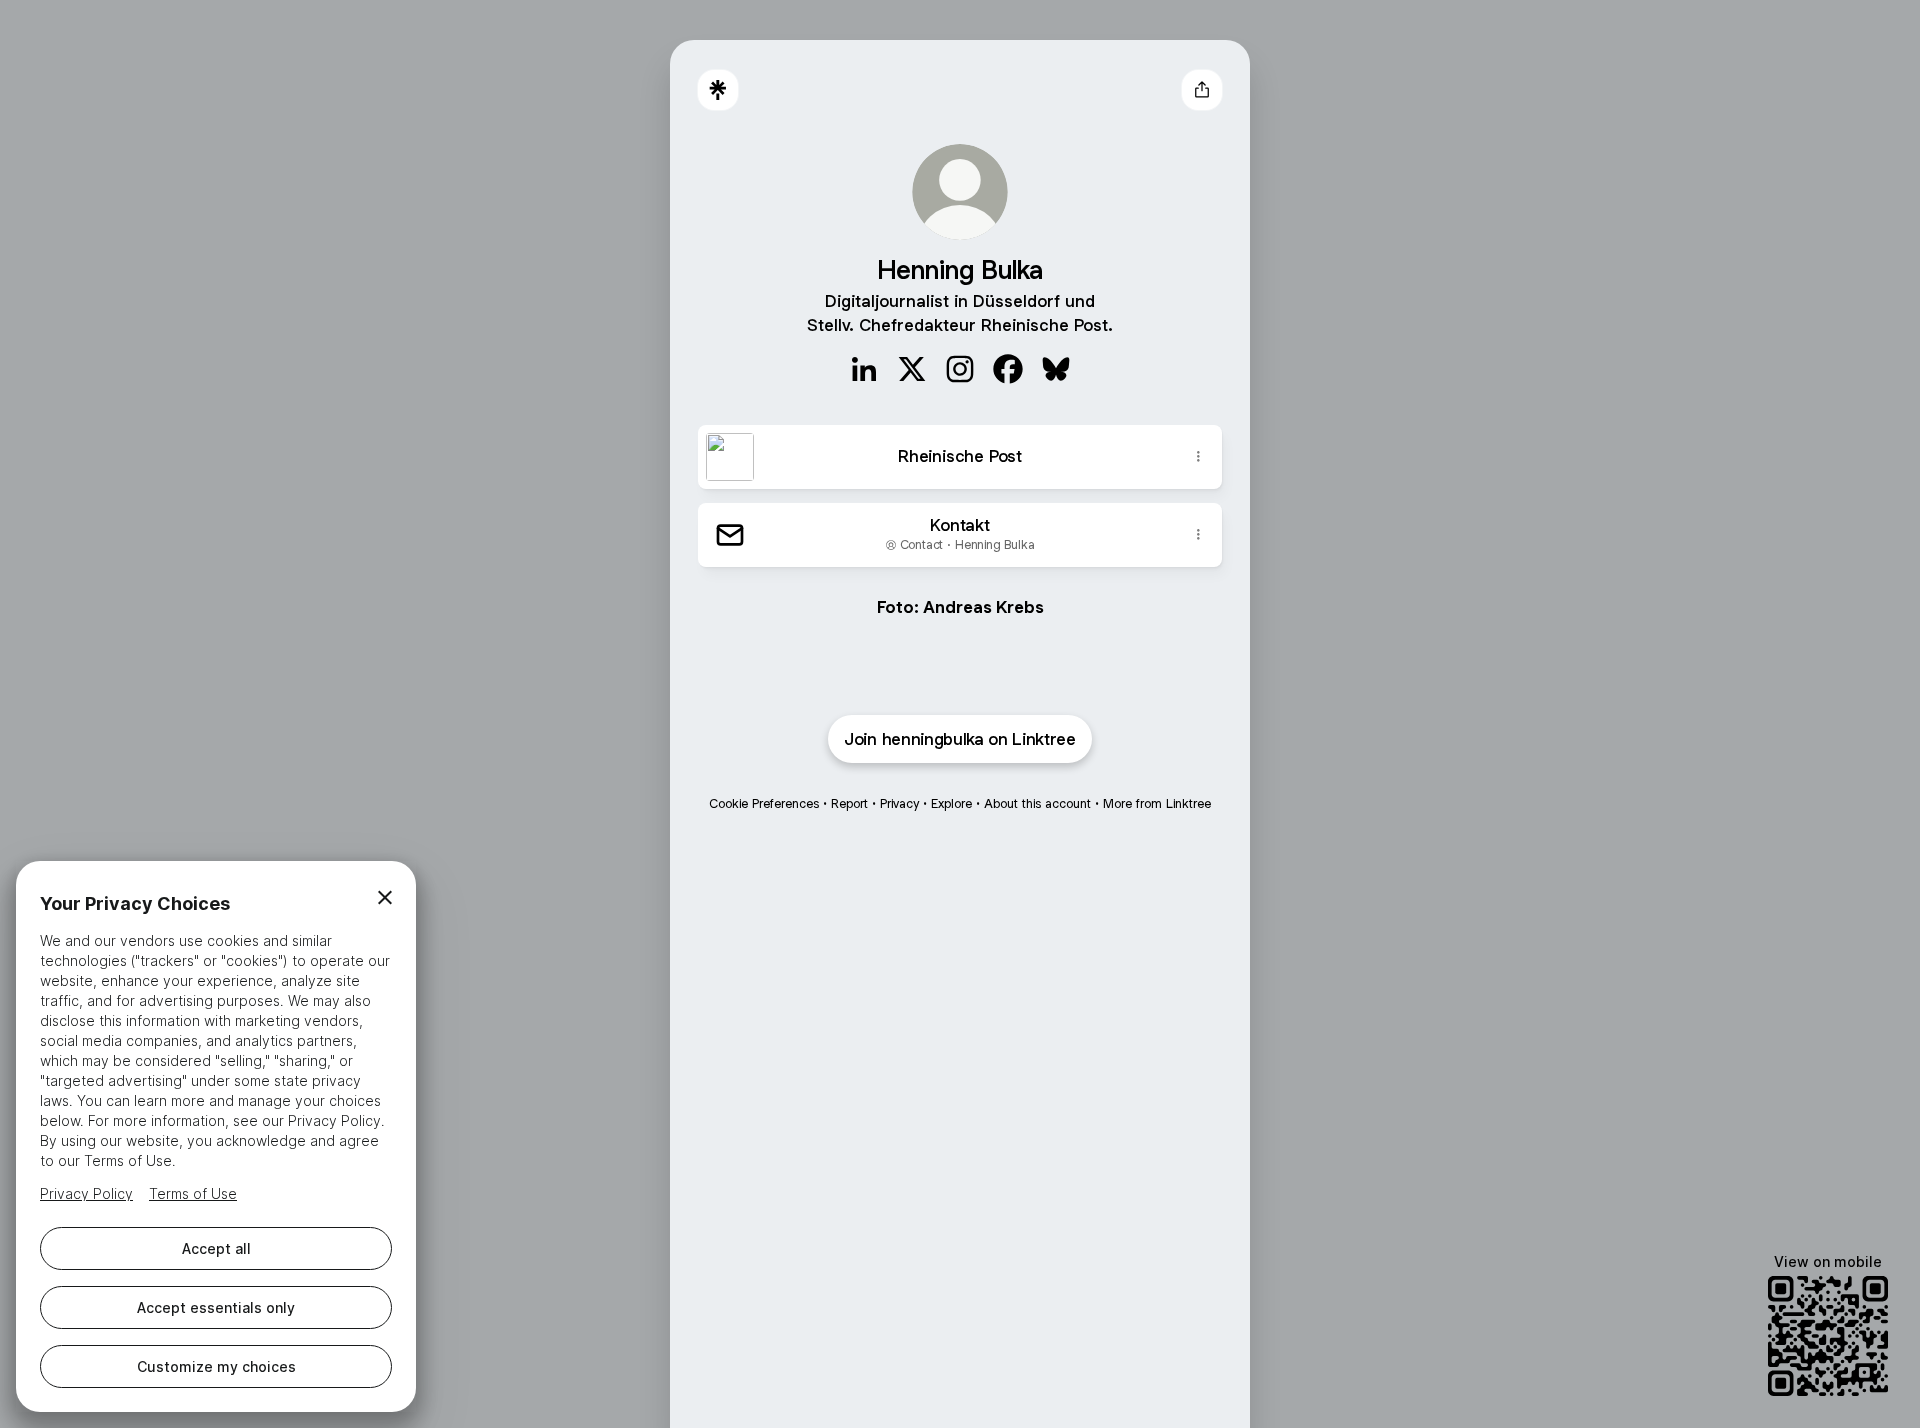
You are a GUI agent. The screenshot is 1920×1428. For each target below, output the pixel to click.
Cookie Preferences (764, 803)
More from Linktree (1157, 803)
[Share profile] (1202, 90)
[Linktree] (718, 90)
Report (849, 803)
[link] (864, 369)
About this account (1037, 803)
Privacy (899, 803)
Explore (951, 803)
